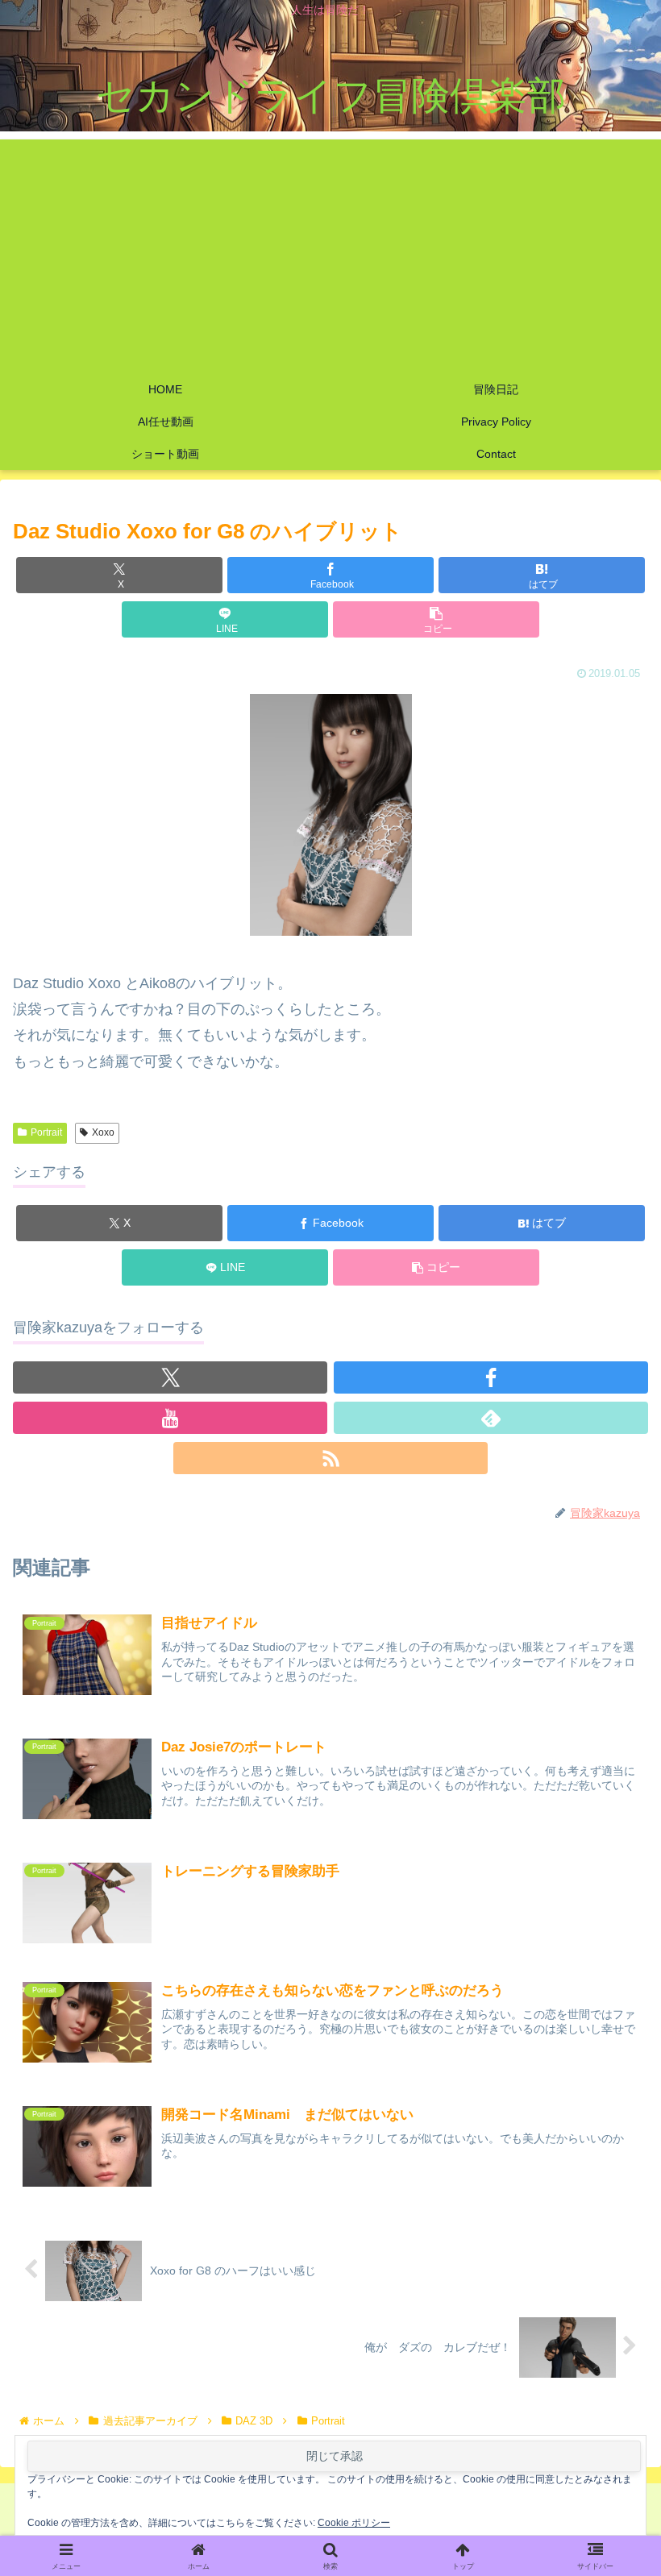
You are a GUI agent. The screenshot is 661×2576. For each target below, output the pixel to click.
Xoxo (103, 1132)
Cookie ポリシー (354, 2523)
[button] (436, 619)
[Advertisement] (330, 252)
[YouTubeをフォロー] (170, 1418)
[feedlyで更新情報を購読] (491, 1418)
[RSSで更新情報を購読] (330, 1458)
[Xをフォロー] (170, 1377)
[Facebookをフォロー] (491, 1377)
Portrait (46, 1132)
